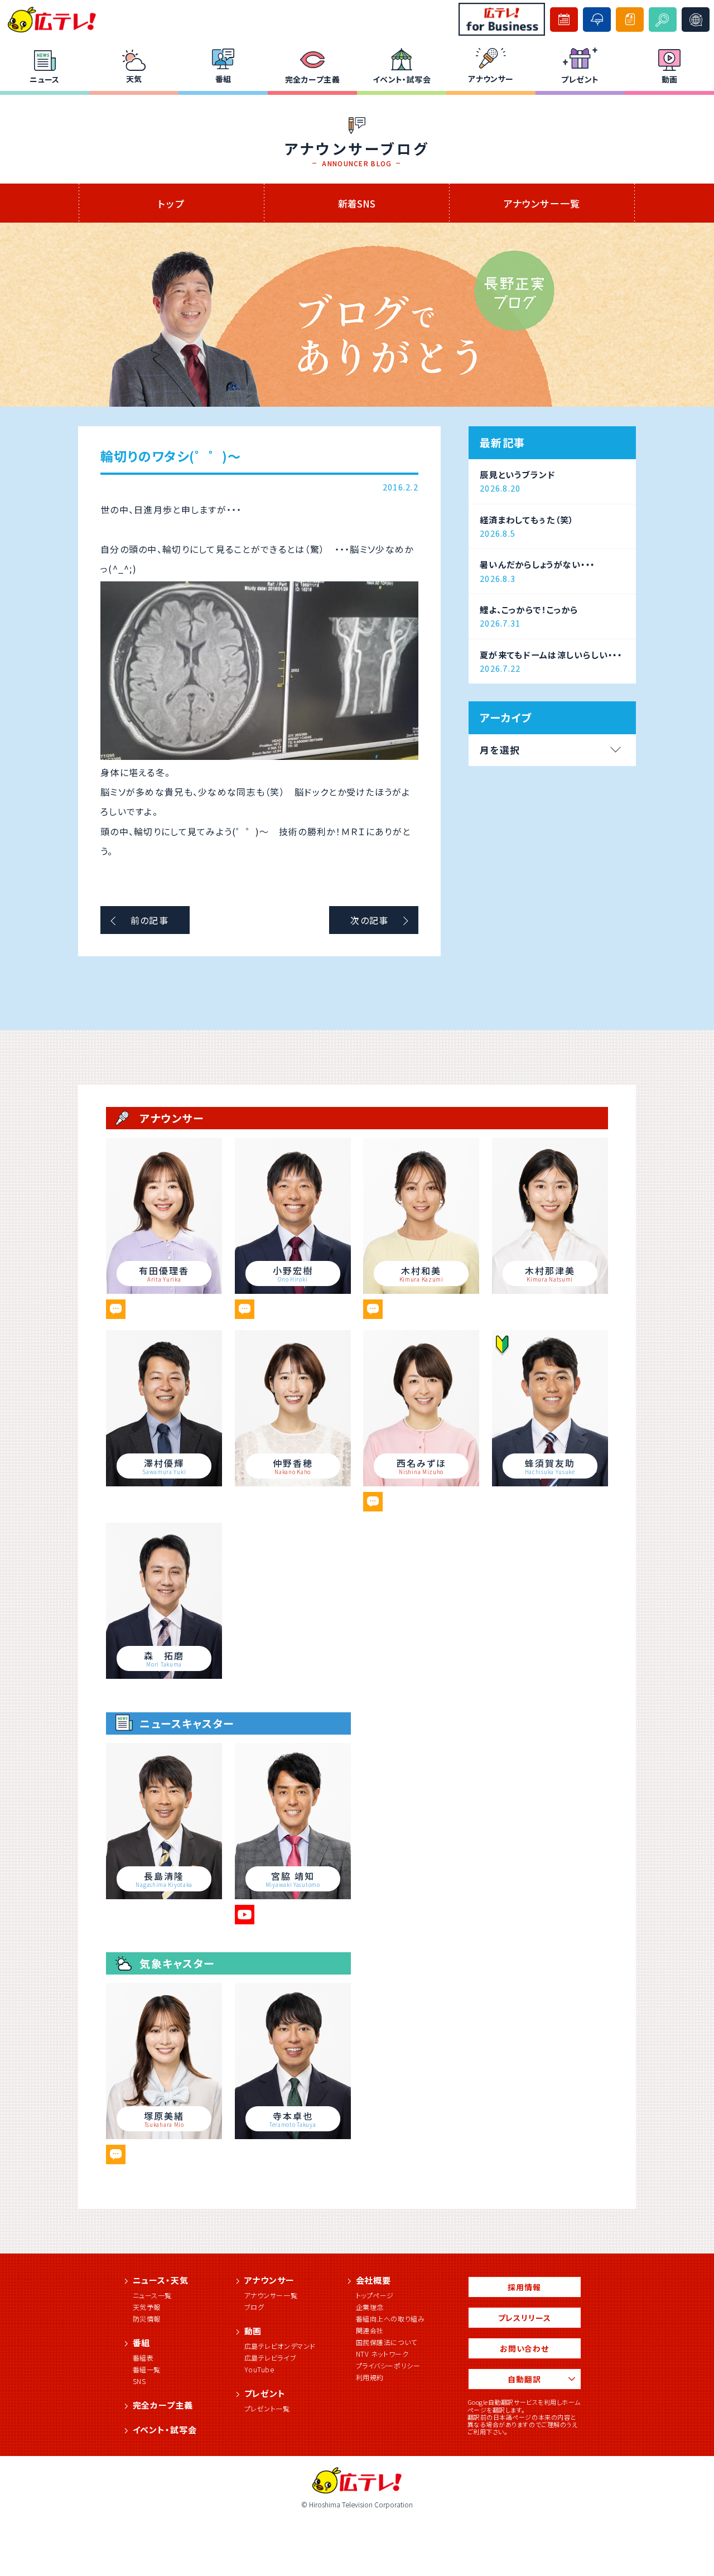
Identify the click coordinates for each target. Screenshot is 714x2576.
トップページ (375, 2295)
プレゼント (580, 79)
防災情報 (147, 2319)
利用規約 (370, 2377)
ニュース (45, 79)
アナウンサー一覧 (542, 203)
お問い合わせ (524, 2348)
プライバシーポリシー (388, 2365)
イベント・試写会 (402, 79)
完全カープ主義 (312, 79)
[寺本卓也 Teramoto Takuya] (293, 2135)
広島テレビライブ (271, 2358)
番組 (223, 79)
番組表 (143, 2358)
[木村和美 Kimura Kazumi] (421, 1290)
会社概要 (374, 2280)
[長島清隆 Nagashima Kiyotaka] (164, 1895)
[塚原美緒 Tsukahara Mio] (164, 2135)
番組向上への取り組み (390, 2319)
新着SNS (357, 203)
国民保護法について (387, 2342)
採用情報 (524, 2287)
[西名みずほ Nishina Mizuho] (421, 1482)
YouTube (259, 2369)
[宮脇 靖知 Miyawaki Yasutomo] (293, 1895)
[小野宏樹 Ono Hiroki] (293, 1290)
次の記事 (369, 920)
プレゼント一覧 (267, 2408)
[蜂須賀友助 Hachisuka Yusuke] (550, 1482)
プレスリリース (525, 2318)
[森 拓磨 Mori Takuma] (164, 1675)
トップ (171, 203)
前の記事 (149, 920)
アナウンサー (491, 79)
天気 (134, 79)
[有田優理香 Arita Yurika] (164, 1290)
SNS (139, 2381)
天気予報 (147, 2307)
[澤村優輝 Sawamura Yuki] (164, 1482)
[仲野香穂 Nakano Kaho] (293, 1482)
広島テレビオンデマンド (280, 2346)
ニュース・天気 (161, 2280)
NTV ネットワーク (382, 2354)
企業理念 (370, 2307)
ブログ (254, 2307)
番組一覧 (147, 2369)
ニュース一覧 (153, 2295)
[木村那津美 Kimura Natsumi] (550, 1290)
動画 (670, 79)
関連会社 (370, 2330)
